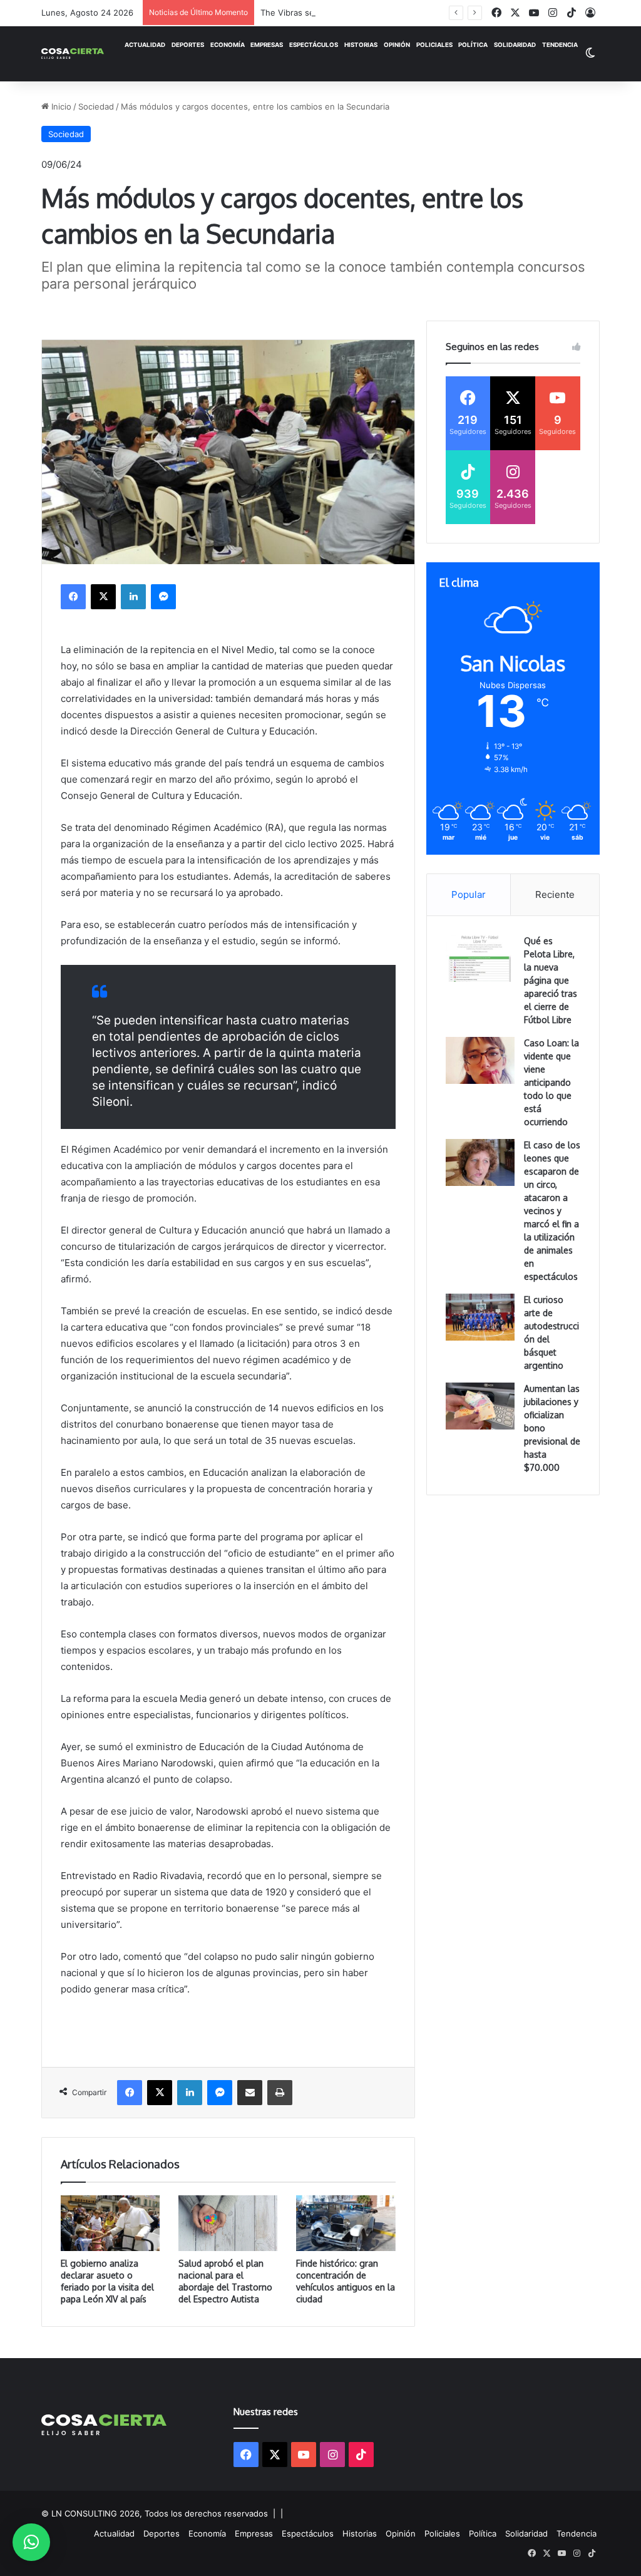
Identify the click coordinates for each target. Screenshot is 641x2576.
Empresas (267, 45)
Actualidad (145, 45)
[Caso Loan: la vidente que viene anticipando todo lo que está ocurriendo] (480, 1060)
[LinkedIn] (133, 597)
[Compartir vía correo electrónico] (250, 2093)
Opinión (397, 45)
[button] (31, 2542)
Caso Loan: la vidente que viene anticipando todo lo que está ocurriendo (551, 1082)
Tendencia (560, 45)
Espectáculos (314, 45)
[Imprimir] (280, 2093)
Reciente (555, 894)
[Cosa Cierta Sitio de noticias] (73, 53)
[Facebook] (73, 597)
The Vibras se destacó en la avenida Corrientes (353, 13)
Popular (469, 894)
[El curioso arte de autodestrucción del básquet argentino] (480, 1317)
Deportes (188, 45)
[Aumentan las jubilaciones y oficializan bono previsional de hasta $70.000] (480, 1406)
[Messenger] (163, 597)
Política (473, 45)
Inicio (60, 106)
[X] (103, 597)
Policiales (434, 45)
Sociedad (96, 106)
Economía (228, 45)
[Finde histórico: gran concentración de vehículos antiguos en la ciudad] (346, 2223)
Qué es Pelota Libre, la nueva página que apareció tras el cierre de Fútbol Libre (551, 980)
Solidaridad (515, 45)
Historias (361, 45)
